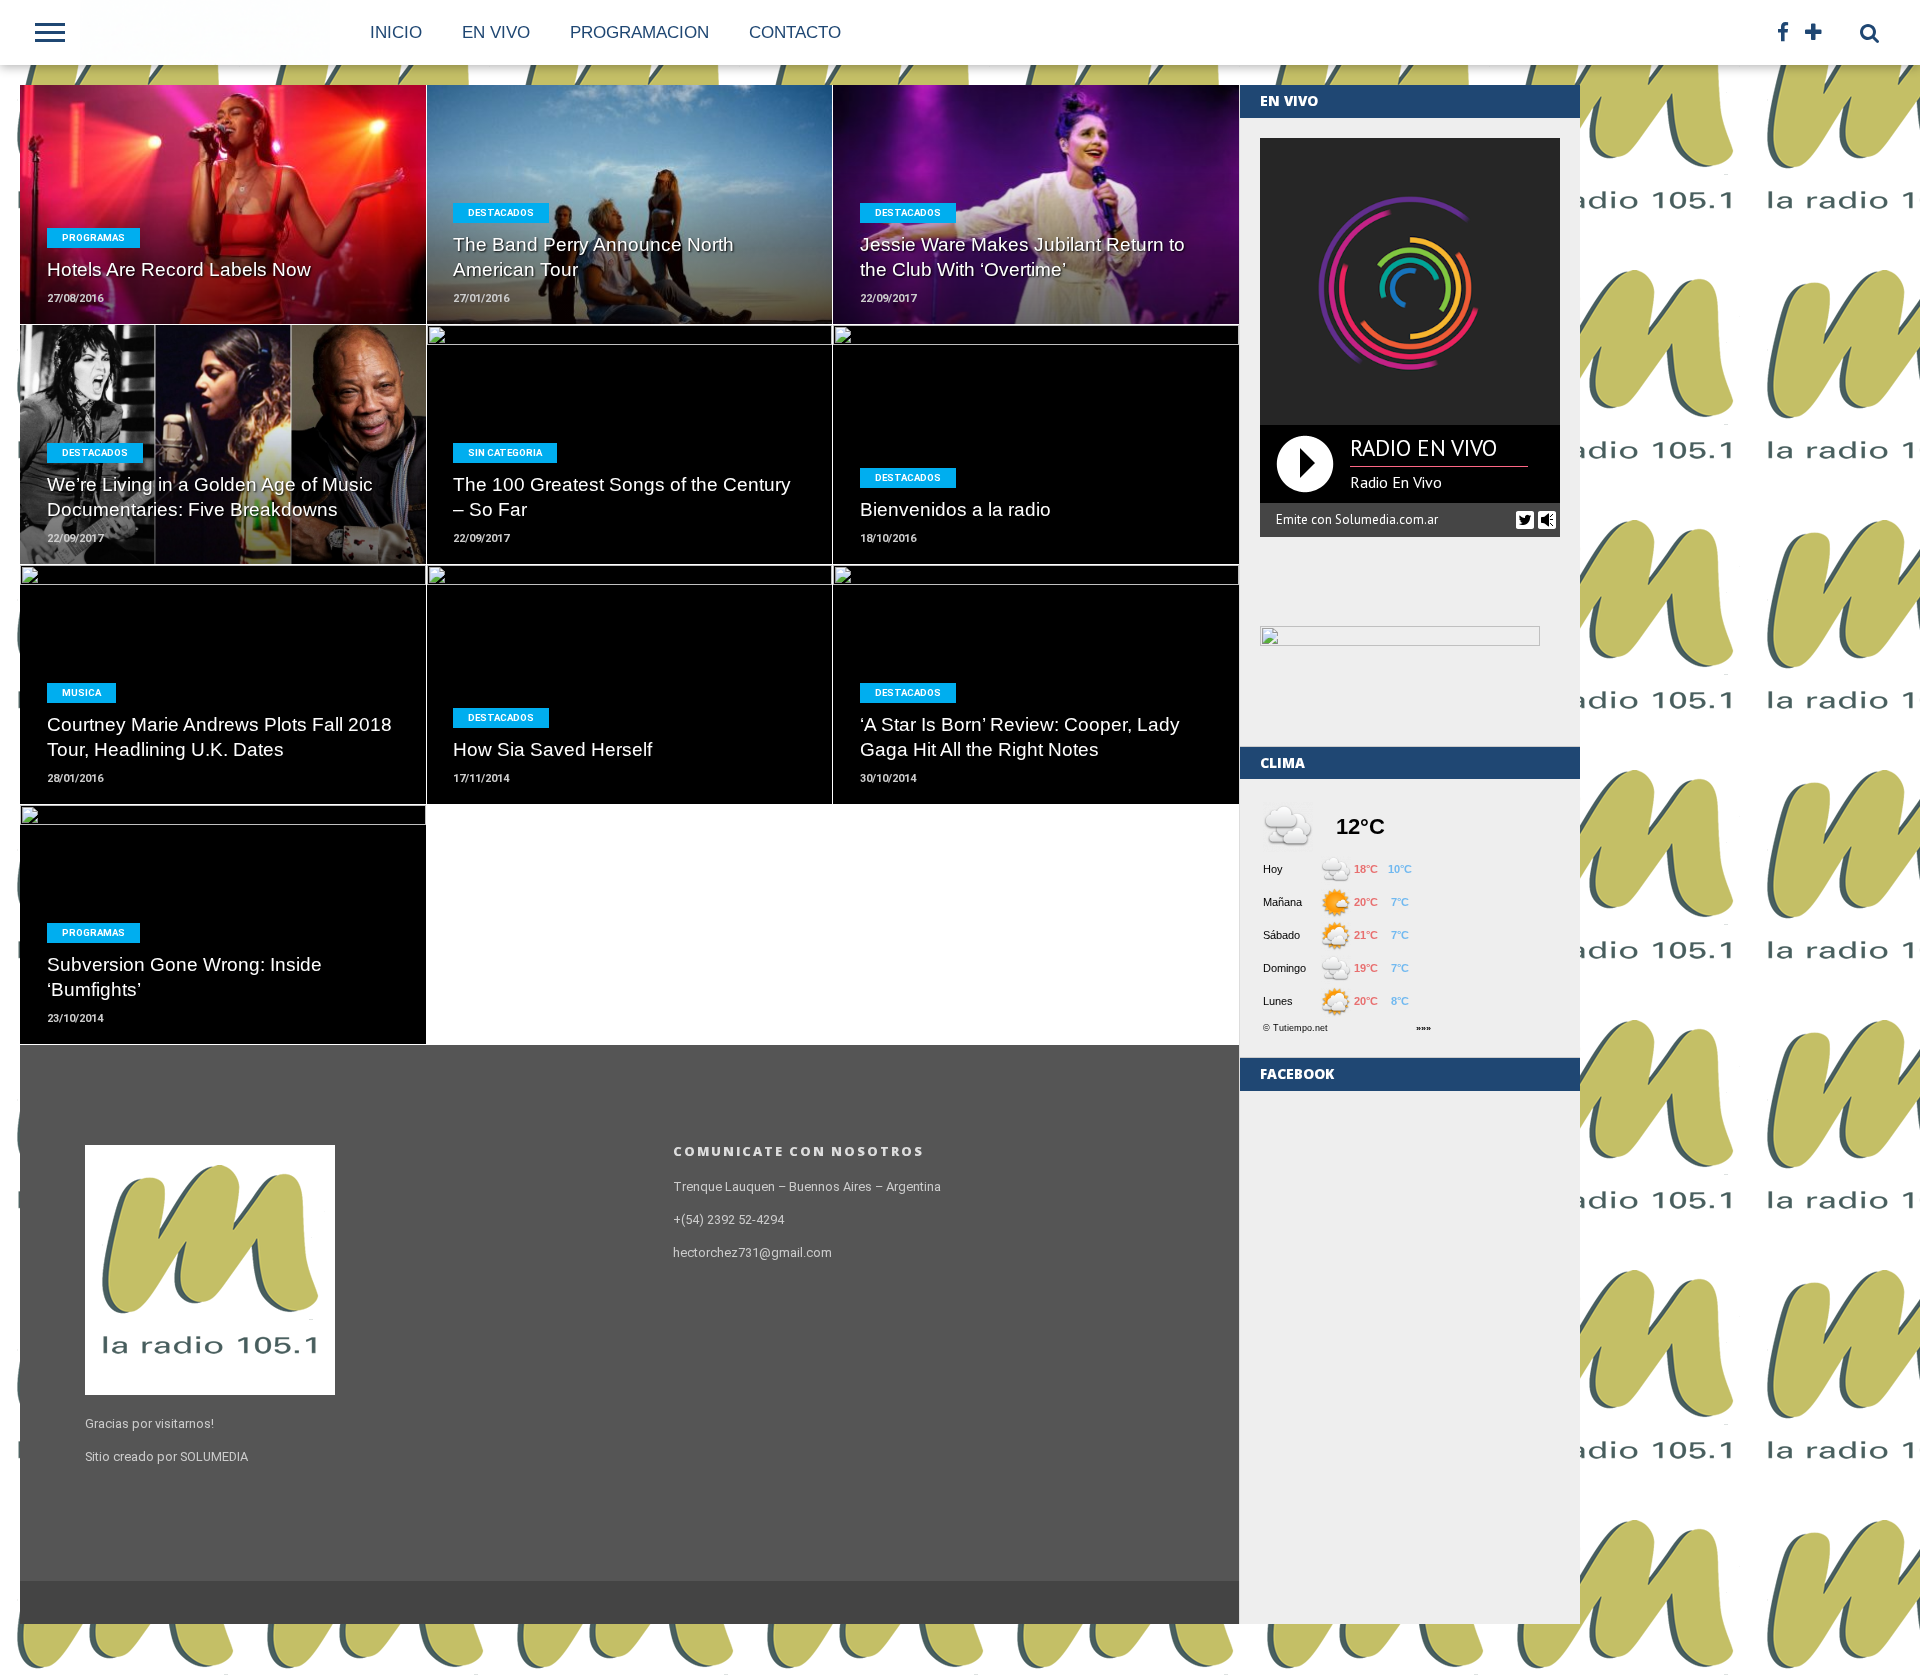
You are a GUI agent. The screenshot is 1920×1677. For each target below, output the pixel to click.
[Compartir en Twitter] (629, 247)
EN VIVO (496, 32)
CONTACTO (795, 32)
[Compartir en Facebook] (587, 247)
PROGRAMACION (639, 32)
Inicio (396, 32)
